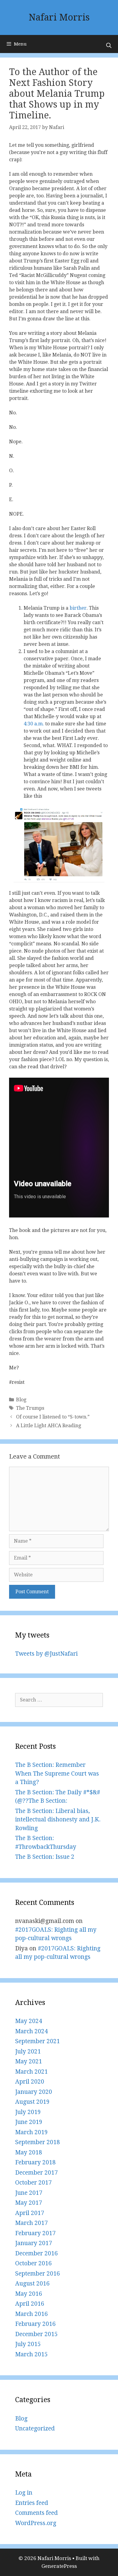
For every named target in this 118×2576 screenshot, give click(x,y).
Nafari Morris (59, 17)
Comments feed (36, 2513)
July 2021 (28, 2051)
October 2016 (33, 2263)
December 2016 (36, 2253)
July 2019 (28, 2112)
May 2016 (29, 2294)
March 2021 (31, 2072)
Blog (21, 1400)
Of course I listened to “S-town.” (53, 1417)
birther (78, 608)
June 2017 (29, 2193)
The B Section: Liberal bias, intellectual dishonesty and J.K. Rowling (58, 1820)
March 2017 (31, 2223)
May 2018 (29, 2152)
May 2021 (29, 2061)
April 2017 (30, 2213)
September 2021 (38, 2041)
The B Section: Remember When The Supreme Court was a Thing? (57, 1773)
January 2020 (34, 2092)
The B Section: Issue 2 (45, 1857)
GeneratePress (59, 2566)
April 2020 (30, 2082)
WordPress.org (36, 2523)
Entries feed (32, 2503)
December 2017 (36, 2173)
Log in (24, 2493)
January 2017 (34, 2243)
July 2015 (28, 2344)
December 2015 (36, 2334)
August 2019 (32, 2102)
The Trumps (30, 1408)
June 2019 (29, 2122)
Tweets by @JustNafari (46, 1654)
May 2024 (29, 2021)
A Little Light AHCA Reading (49, 1426)
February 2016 (35, 2324)
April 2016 (30, 2304)
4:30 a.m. (34, 724)
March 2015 (31, 2354)
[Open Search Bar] (109, 46)
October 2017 (33, 2183)
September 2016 (38, 2274)
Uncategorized (35, 2428)
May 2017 (29, 2203)
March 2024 (31, 2031)
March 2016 (31, 2314)
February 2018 (35, 2162)
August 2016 (32, 2284)
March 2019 (31, 2132)
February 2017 (35, 2233)
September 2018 (38, 2142)
